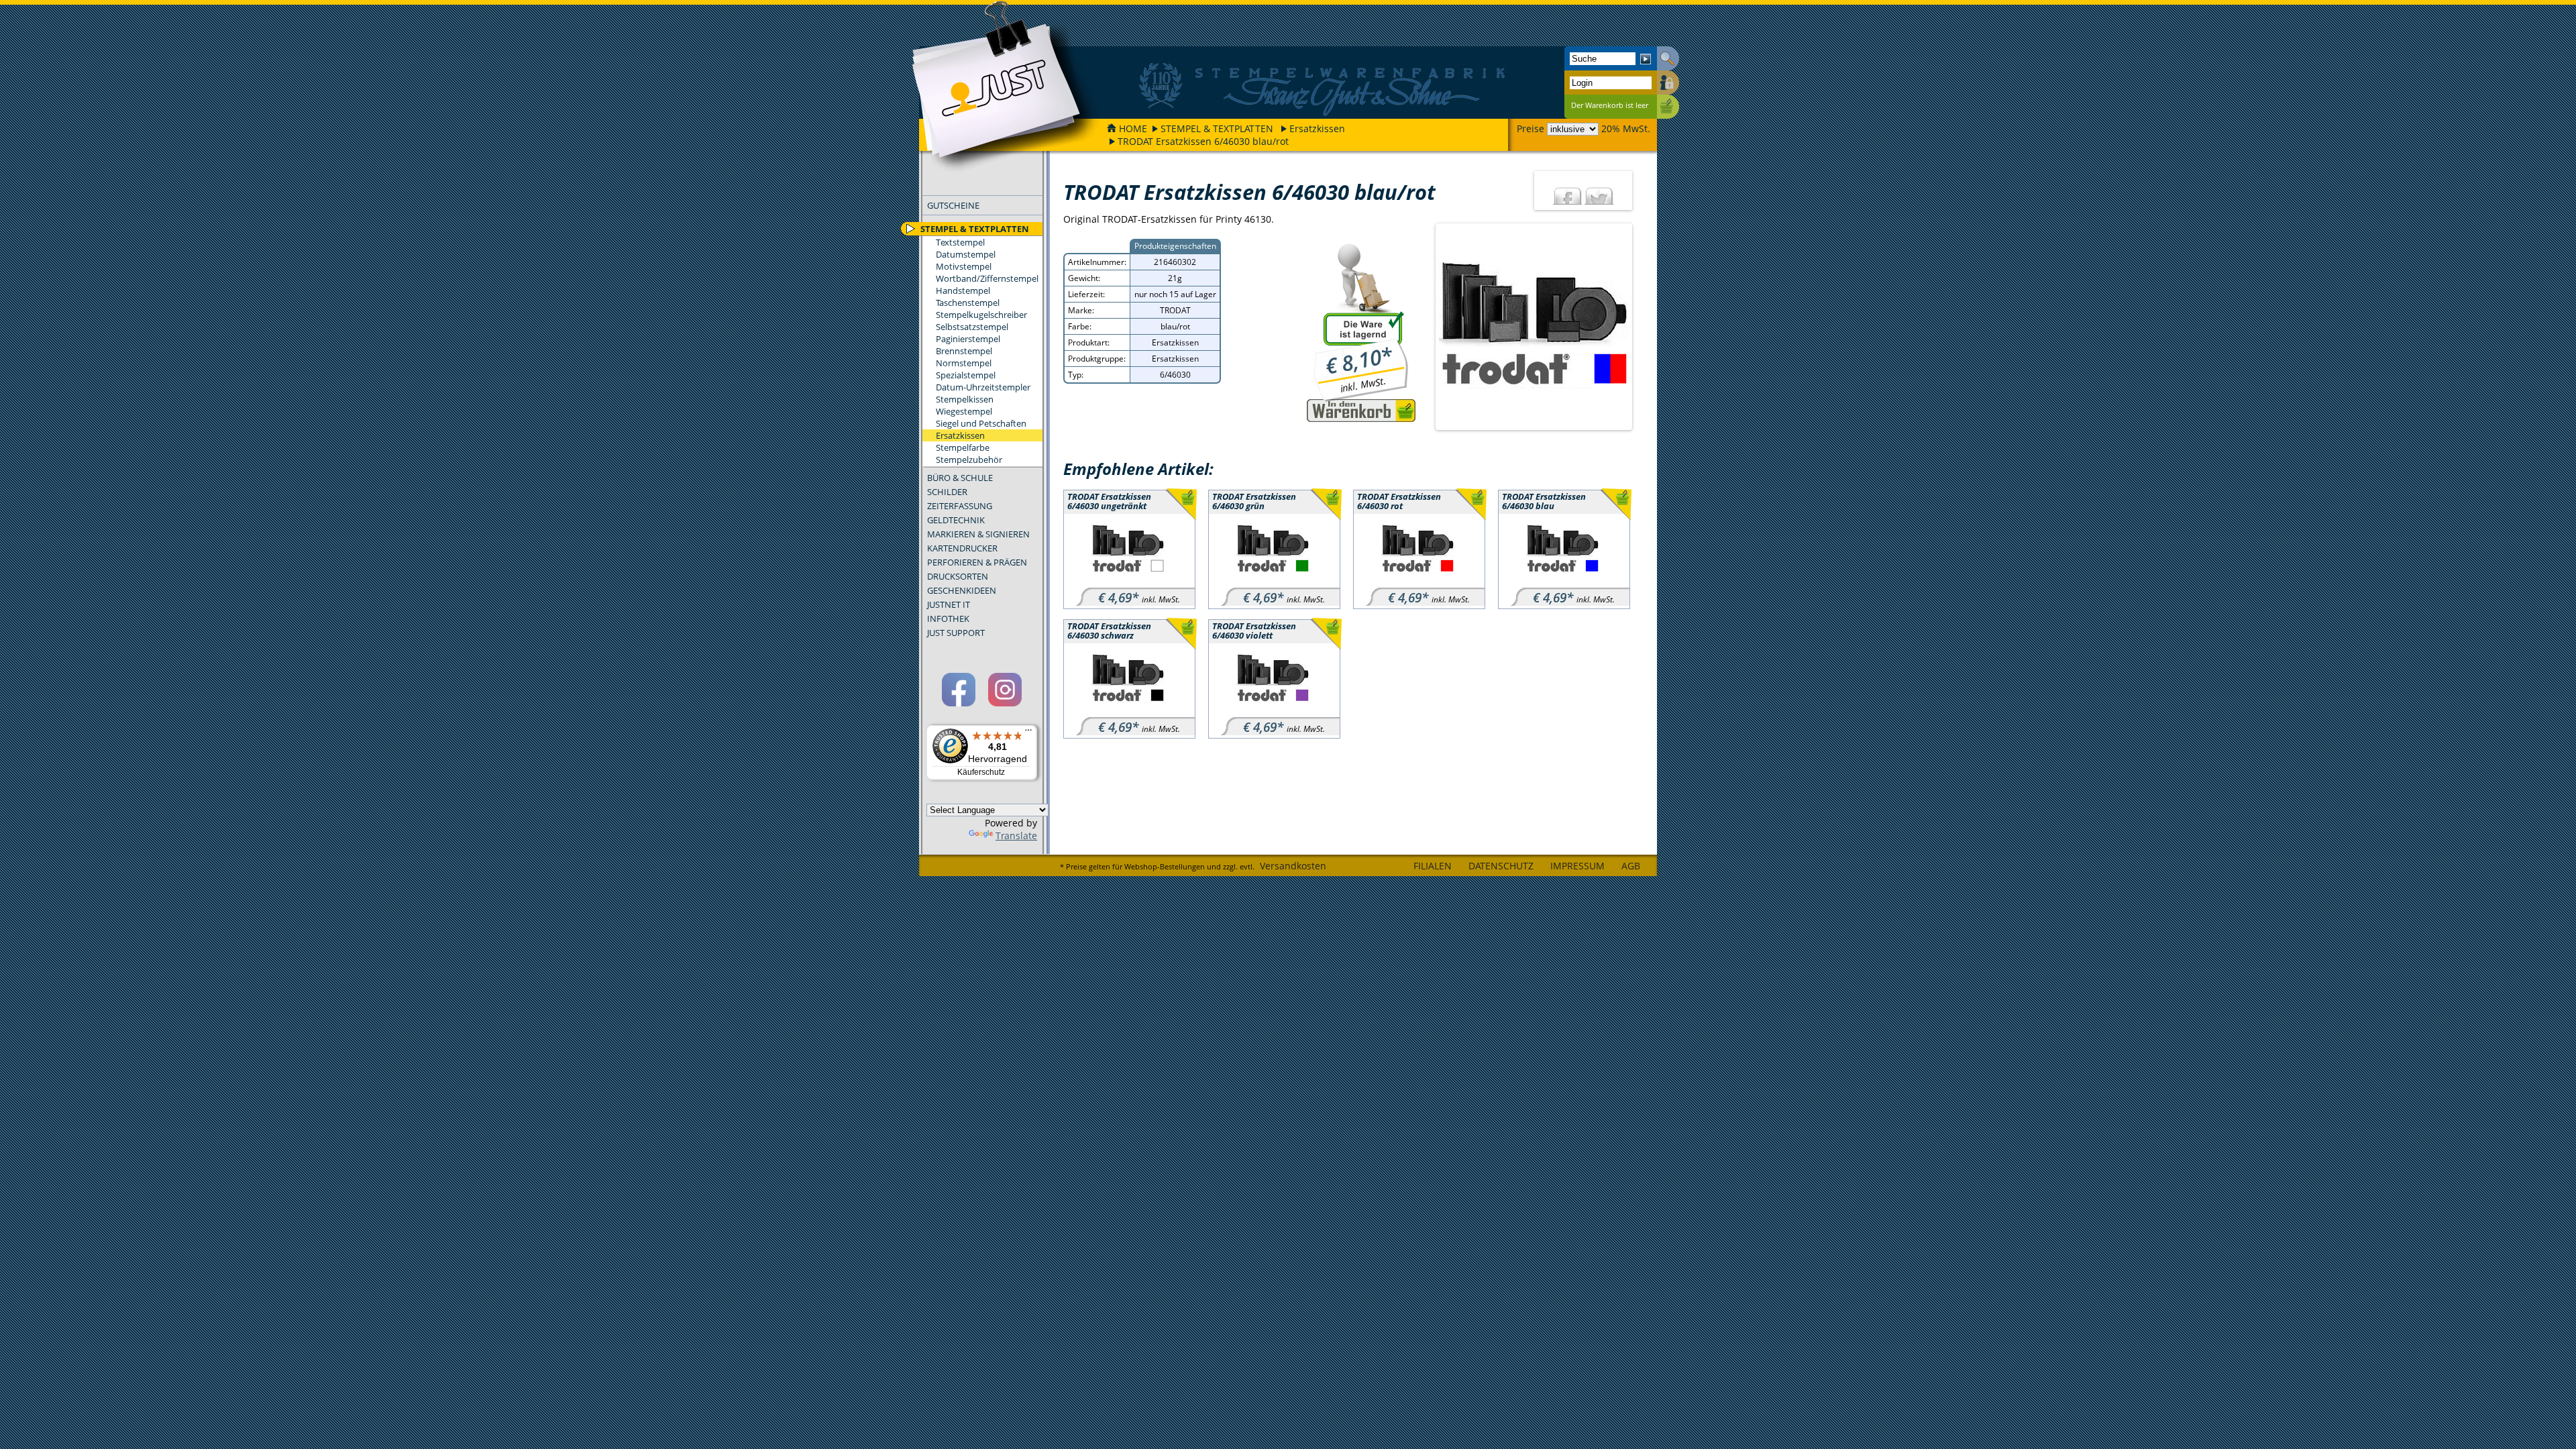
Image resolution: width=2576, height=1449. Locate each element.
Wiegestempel (964, 411)
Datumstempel (966, 254)
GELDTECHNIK (956, 520)
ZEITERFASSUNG (960, 506)
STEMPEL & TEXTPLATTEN (1217, 128)
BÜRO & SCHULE (960, 478)
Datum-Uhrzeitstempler (983, 387)
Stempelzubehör (969, 460)
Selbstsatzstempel (972, 327)
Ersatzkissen (1317, 128)
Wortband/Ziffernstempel (987, 278)
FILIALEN (1433, 866)
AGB (1631, 866)
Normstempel (964, 363)
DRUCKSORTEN (958, 576)
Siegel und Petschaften (981, 423)
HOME (1133, 128)
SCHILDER (947, 492)
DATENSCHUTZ (1501, 866)
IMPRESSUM (1577, 866)
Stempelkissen (965, 399)
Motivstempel (964, 266)
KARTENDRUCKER (962, 548)
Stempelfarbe (963, 447)
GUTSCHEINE (953, 205)
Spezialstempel (966, 375)
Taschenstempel (968, 303)
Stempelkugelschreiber (981, 315)
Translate (1016, 836)
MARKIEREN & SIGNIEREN (978, 534)
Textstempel (960, 242)
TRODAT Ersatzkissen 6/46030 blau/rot (1203, 141)
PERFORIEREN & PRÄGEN (977, 562)
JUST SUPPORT (956, 633)
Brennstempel (964, 351)
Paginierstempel (968, 339)
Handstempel (963, 290)
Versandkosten (1293, 866)
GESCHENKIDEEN (962, 590)
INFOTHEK (948, 619)
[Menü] (1028, 733)
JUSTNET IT (949, 604)
